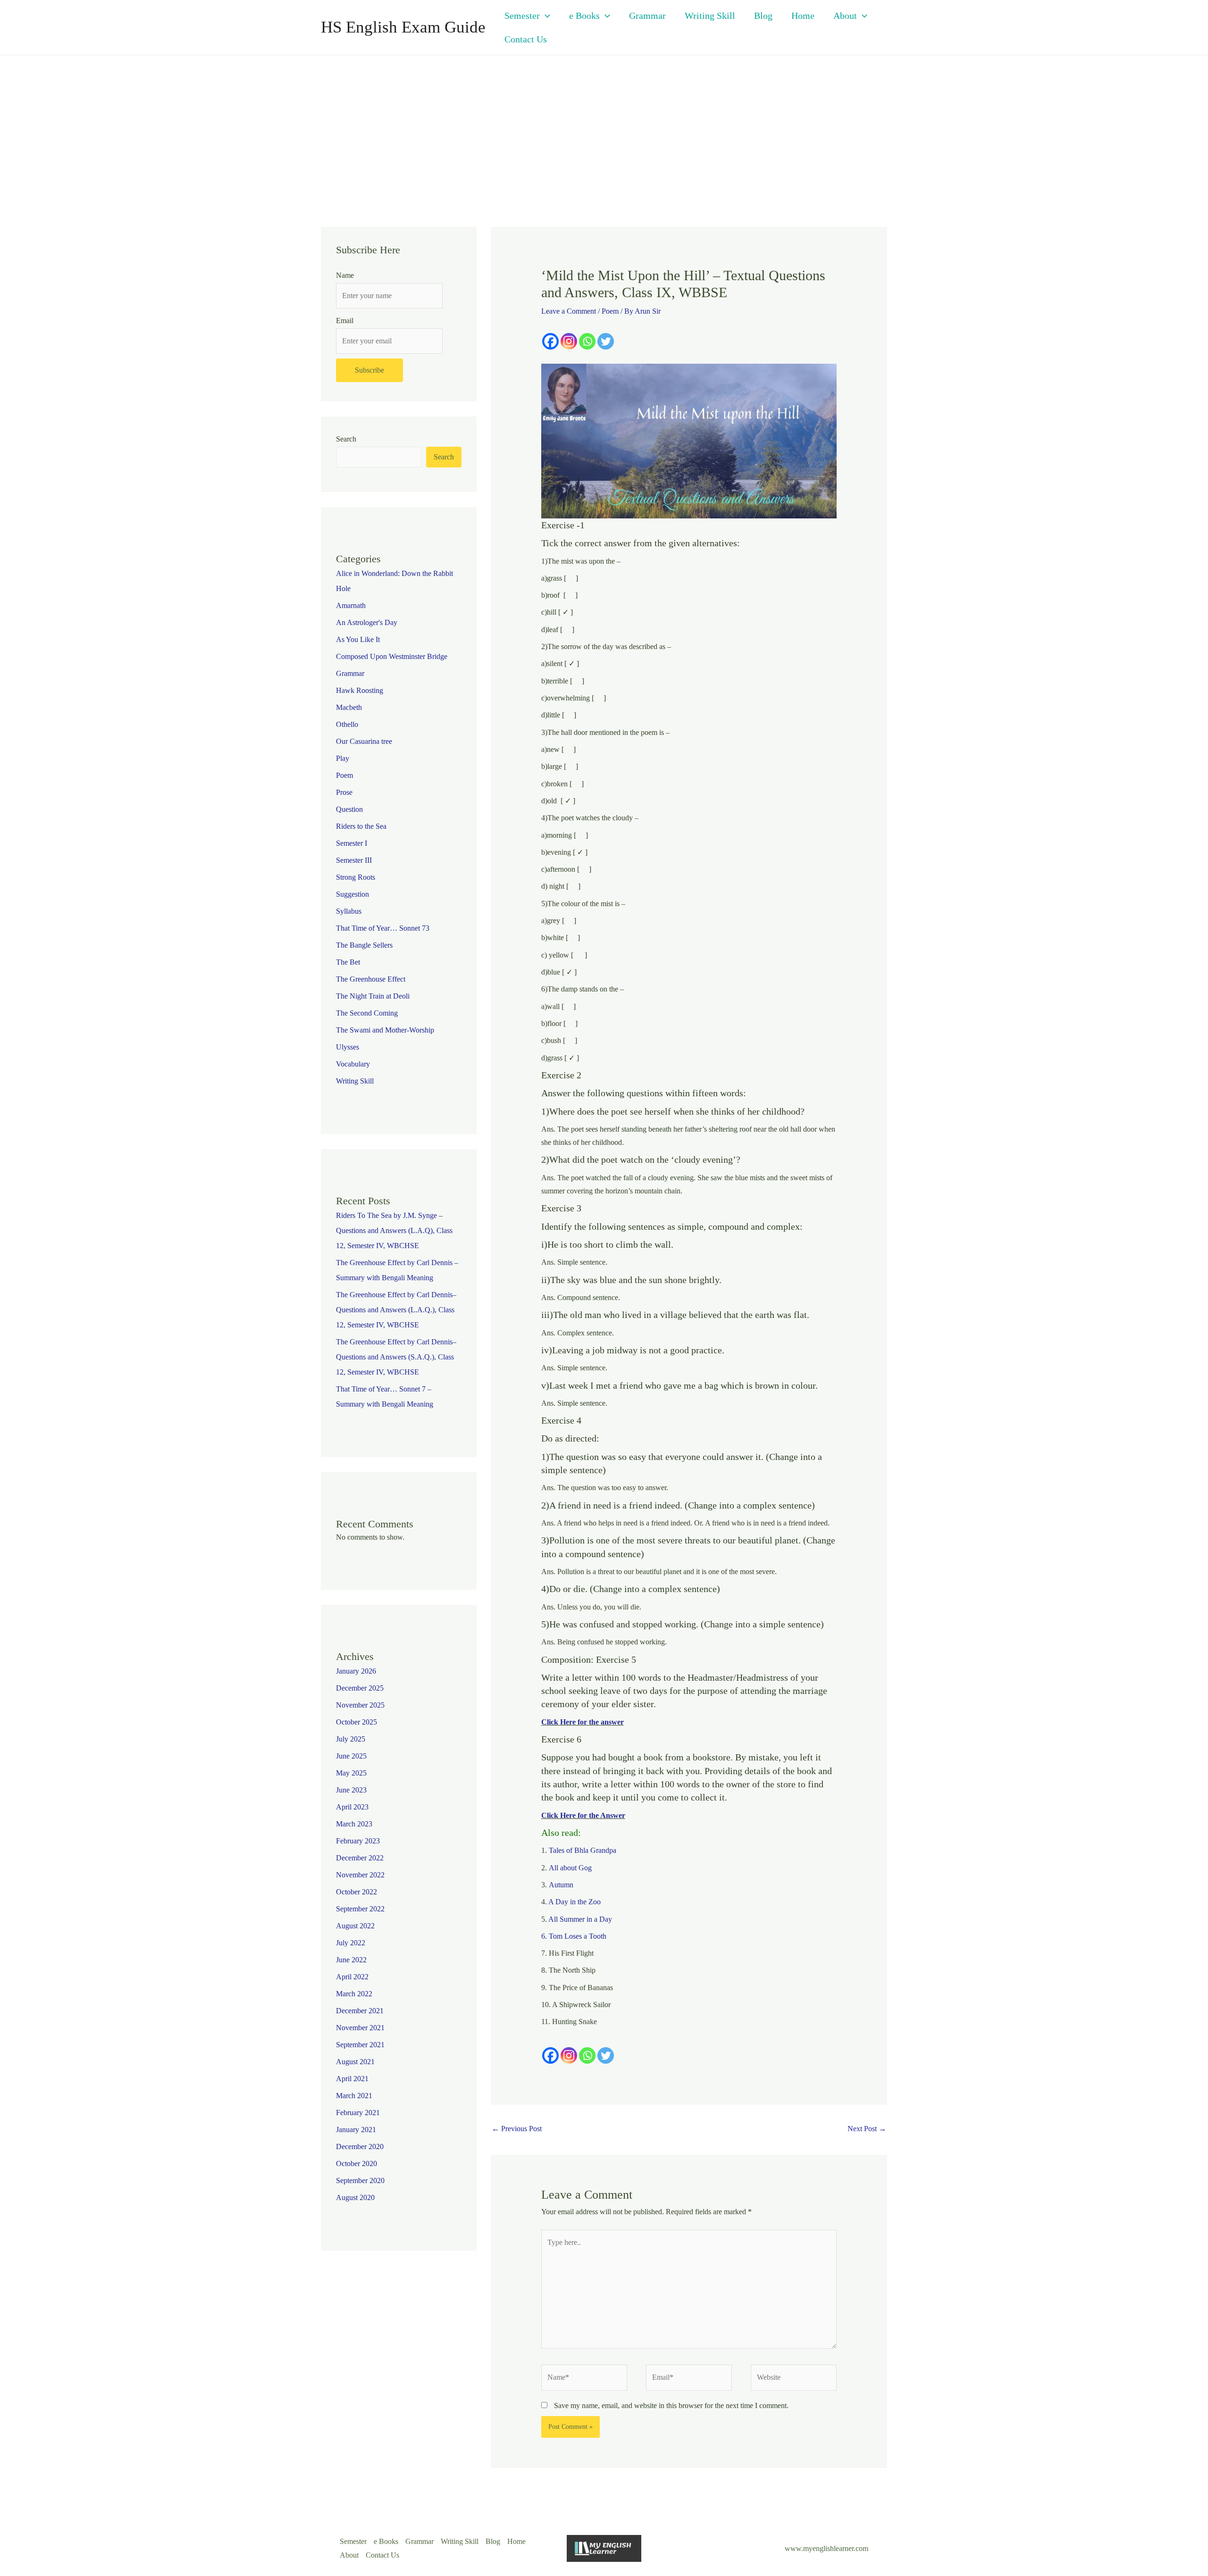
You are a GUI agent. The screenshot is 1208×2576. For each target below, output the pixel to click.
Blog (763, 16)
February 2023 (358, 1841)
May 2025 (351, 1773)
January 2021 (356, 2130)
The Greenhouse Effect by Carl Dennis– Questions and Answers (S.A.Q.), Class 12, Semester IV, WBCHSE (396, 1357)
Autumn (561, 1885)
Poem (344, 775)
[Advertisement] (604, 126)
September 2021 (360, 2045)
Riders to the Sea (361, 826)
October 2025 (357, 1722)
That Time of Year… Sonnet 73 (383, 928)
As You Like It (358, 639)
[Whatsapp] (587, 341)
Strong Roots (356, 877)
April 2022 (352, 1977)
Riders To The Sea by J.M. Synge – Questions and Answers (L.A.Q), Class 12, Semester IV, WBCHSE (394, 1230)
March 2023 (354, 1824)
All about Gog (570, 1868)
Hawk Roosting (360, 690)
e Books (584, 16)
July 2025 (351, 1739)
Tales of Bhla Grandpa (583, 1850)
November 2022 (360, 1875)
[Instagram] (569, 341)
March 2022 (354, 1994)
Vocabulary (353, 1064)
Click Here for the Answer (583, 1815)
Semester (522, 16)
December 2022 (360, 1858)
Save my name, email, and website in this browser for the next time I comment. (671, 2405)
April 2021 (352, 2079)
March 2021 (354, 2096)
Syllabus (349, 911)
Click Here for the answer (583, 1722)
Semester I (352, 843)
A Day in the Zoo (575, 1902)
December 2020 (360, 2147)
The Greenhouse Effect (371, 979)
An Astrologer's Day (367, 622)
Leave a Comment (569, 311)
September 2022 (360, 1909)
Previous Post (517, 2129)
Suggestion (352, 894)
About (845, 16)
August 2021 (355, 2062)
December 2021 (360, 2011)
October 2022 (357, 1892)
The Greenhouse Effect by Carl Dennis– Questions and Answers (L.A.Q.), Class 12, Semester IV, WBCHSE (396, 1310)
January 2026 (356, 1671)
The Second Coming (367, 1013)
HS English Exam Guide (403, 27)
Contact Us (526, 39)
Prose (344, 792)
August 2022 (355, 1926)
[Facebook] (550, 341)
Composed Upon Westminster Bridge (392, 656)
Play (343, 758)
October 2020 (357, 2163)
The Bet (348, 962)
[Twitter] (606, 341)
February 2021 (358, 2113)
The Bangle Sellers (364, 945)
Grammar (647, 16)
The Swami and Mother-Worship (385, 1030)
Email (345, 321)
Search (346, 439)
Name (345, 275)
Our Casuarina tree (364, 741)
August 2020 (355, 2197)
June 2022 (351, 1960)
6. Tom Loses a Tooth (574, 1936)
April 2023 (352, 1807)
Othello (347, 724)
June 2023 (351, 1790)
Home (803, 16)
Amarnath (351, 605)
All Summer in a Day (580, 1919)
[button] (545, 16)
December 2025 (360, 1688)
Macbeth (349, 707)
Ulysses (348, 1047)
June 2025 (351, 1756)
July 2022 (351, 1943)
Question (349, 809)
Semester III (354, 860)
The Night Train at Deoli (373, 996)
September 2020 (360, 2180)
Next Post (867, 2129)
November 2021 (360, 2028)
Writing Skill (710, 16)
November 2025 (360, 1705)
